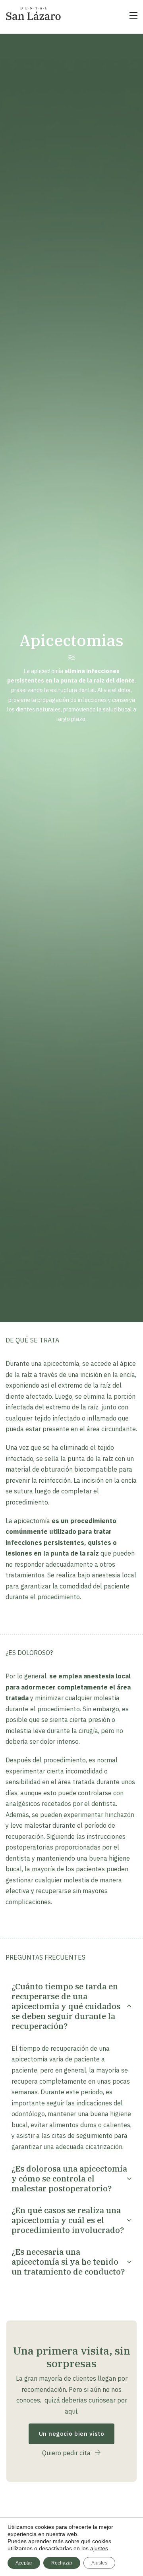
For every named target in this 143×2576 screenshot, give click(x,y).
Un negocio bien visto (72, 2434)
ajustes (99, 2548)
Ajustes (99, 2563)
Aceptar (24, 2563)
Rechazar (62, 2563)
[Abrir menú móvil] (133, 15)
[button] (72, 2006)
